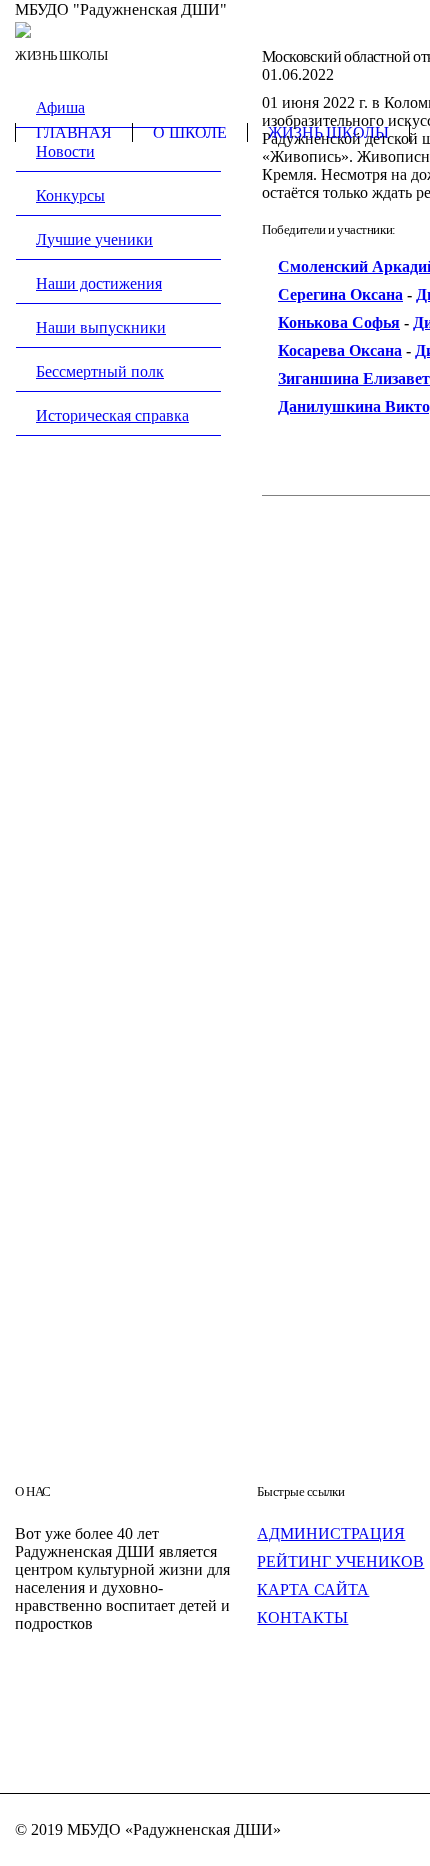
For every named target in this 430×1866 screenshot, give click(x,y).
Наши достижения (99, 283)
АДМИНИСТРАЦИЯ (331, 1533)
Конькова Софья (339, 322)
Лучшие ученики (94, 239)
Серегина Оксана (340, 294)
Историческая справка (112, 415)
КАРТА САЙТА (313, 1589)
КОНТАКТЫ (302, 1617)
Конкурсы (70, 195)
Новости (65, 151)
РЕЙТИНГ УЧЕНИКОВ (340, 1561)
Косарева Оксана (340, 350)
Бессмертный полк (100, 371)
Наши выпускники (101, 327)
